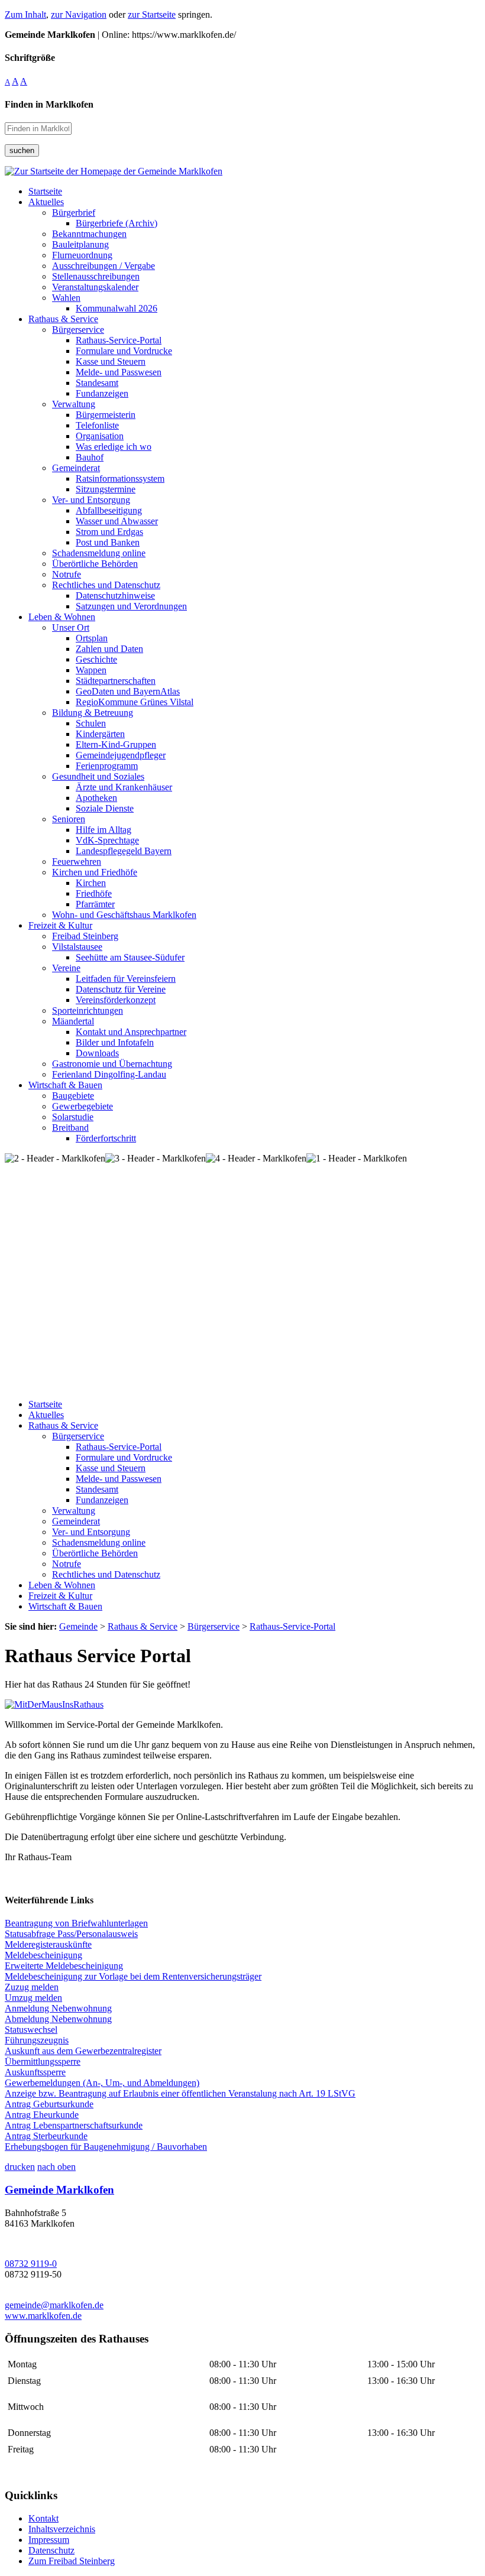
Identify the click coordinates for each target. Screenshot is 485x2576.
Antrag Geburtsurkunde (49, 2104)
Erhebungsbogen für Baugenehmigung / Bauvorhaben (106, 2147)
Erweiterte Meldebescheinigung (64, 1966)
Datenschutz (51, 2550)
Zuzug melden (32, 1987)
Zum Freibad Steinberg (72, 2561)
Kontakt (43, 2518)
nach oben (56, 2167)
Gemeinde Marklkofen (59, 2190)
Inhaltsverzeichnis (62, 2529)
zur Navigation (79, 14)
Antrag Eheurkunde (42, 2115)
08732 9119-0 (31, 2264)
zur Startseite (152, 14)
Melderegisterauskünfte (48, 1944)
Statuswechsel (31, 2030)
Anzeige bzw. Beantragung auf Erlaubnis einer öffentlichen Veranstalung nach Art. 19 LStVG (180, 2093)
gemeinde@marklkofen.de (54, 2305)
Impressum (49, 2540)
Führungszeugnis (37, 2040)
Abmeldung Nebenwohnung (58, 2019)
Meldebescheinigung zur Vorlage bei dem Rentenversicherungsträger (133, 1976)
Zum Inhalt (25, 14)
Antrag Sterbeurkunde (46, 2136)
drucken (20, 2167)
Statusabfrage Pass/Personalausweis (71, 1934)
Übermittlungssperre (43, 2061)
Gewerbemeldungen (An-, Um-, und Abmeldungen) (102, 2083)
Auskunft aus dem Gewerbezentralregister (83, 2051)
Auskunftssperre (35, 2072)
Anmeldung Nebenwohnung (58, 2008)
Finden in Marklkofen (49, 104)
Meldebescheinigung (43, 1955)
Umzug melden (33, 1998)
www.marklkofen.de (43, 2316)
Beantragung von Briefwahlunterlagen (76, 1923)
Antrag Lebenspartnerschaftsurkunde (74, 2125)
